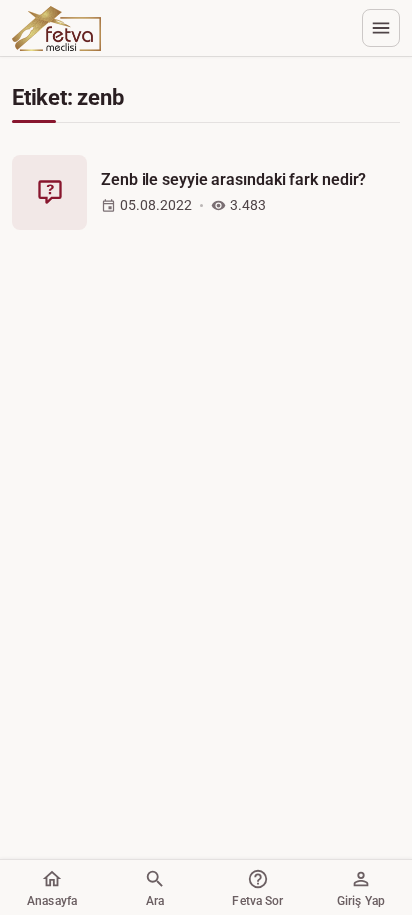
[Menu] (381, 28)
